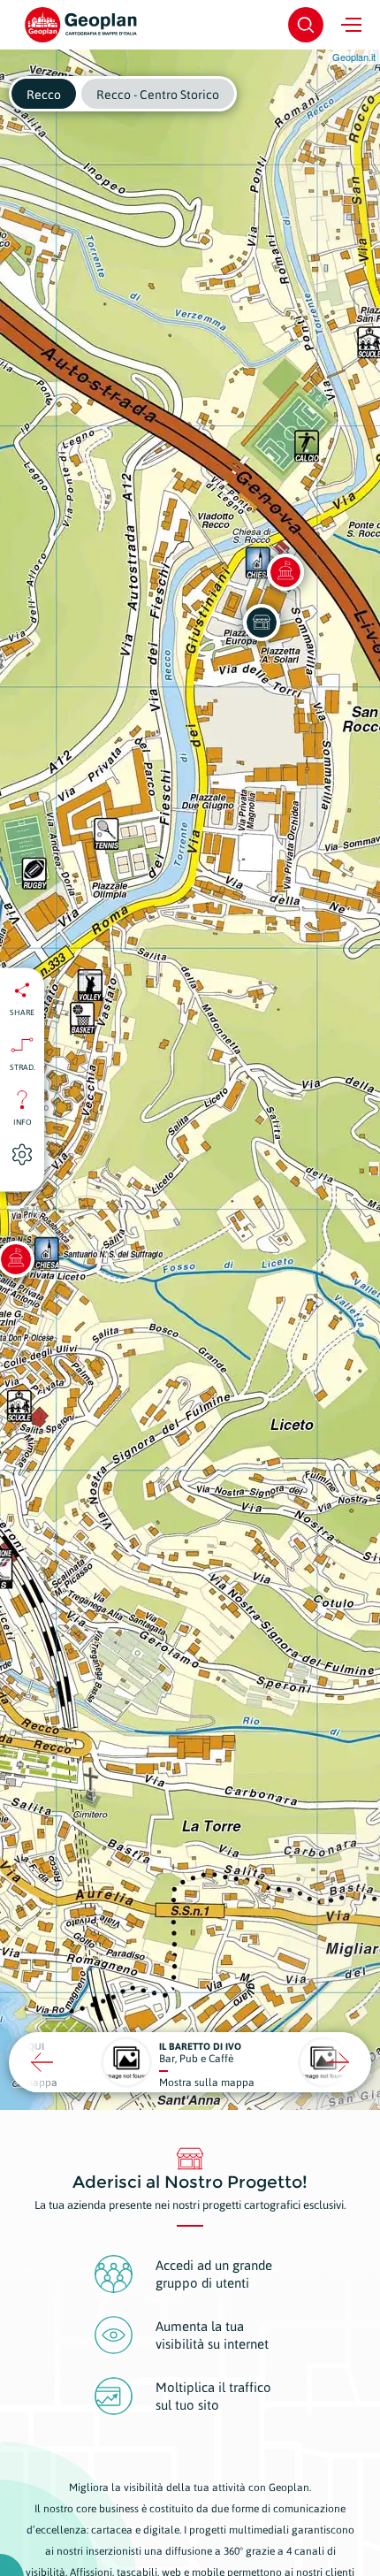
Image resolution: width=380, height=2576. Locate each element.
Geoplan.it (354, 57)
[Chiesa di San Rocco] (285, 572)
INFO (23, 1122)
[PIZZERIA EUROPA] (262, 623)
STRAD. (23, 1067)
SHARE (22, 1013)
